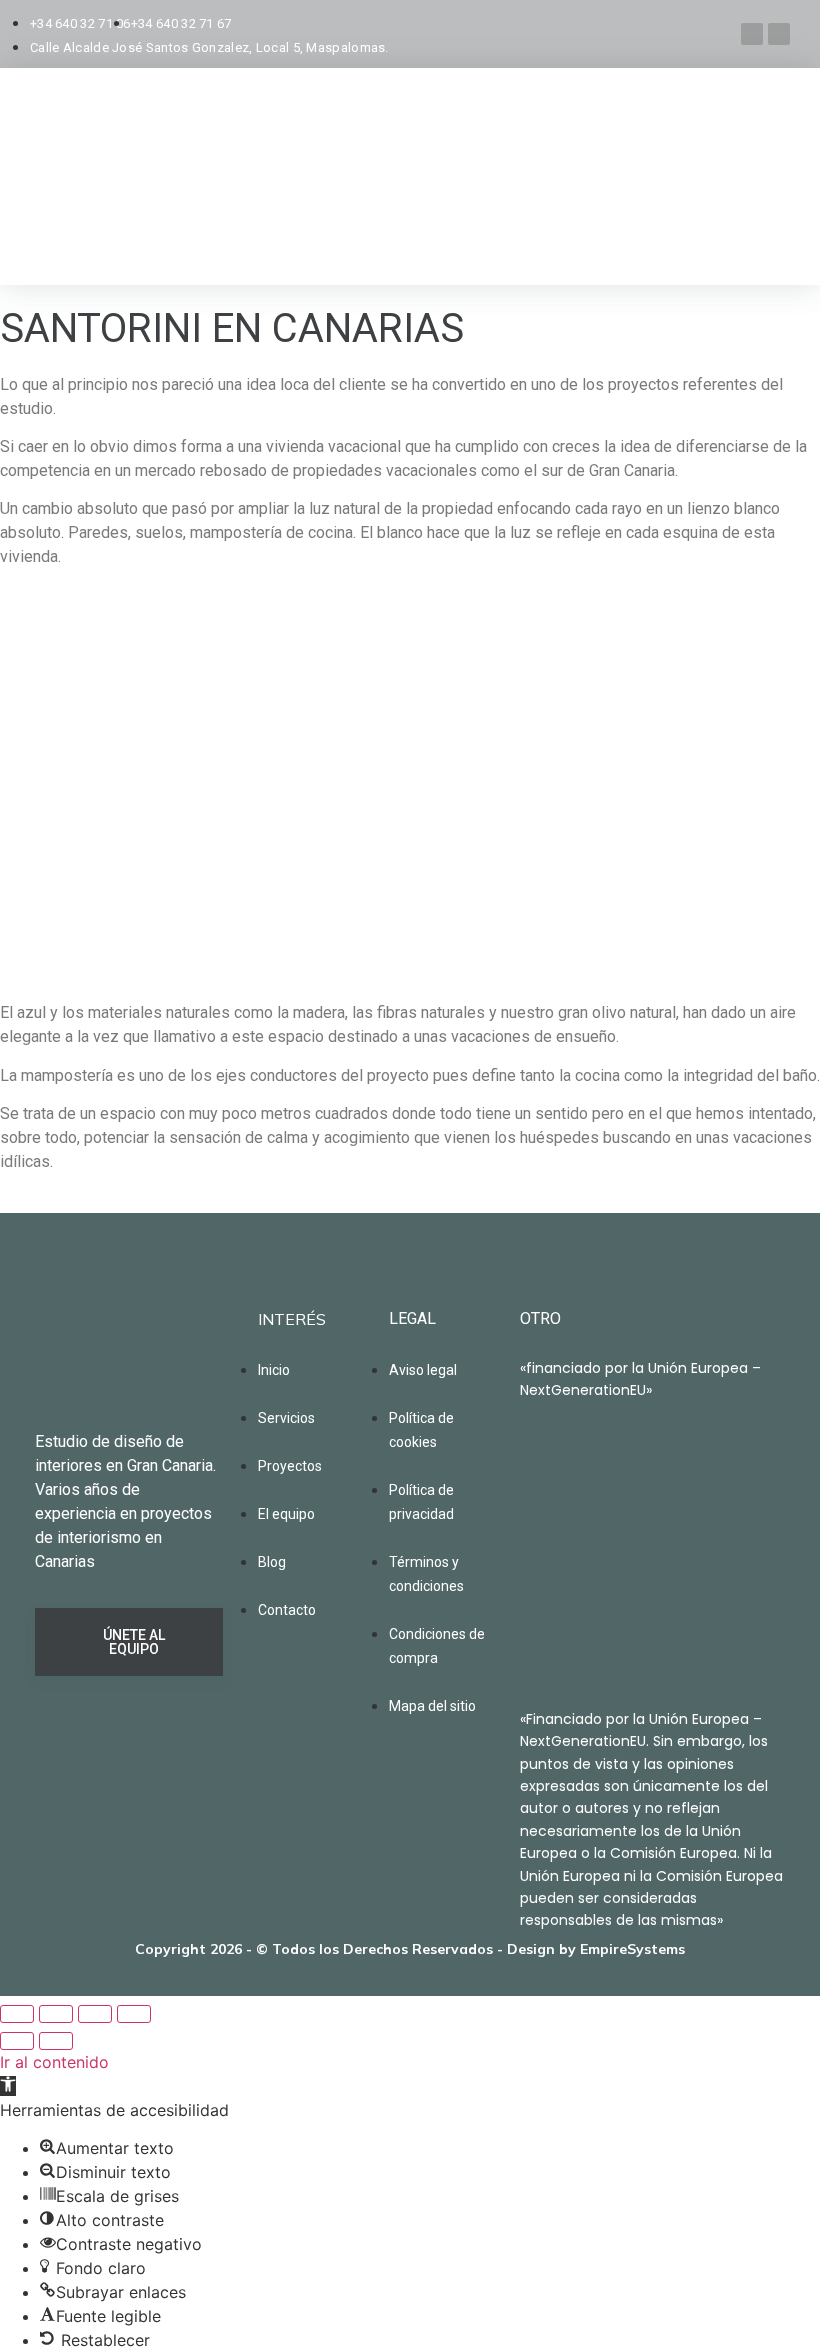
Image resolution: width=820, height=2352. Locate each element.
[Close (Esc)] (17, 2014)
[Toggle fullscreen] (95, 2014)
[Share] (56, 2014)
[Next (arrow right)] (56, 2041)
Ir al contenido (54, 2062)
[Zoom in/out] (134, 2014)
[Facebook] (779, 34)
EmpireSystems (632, 1949)
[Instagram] (752, 34)
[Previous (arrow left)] (17, 2041)
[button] (8, 2086)
